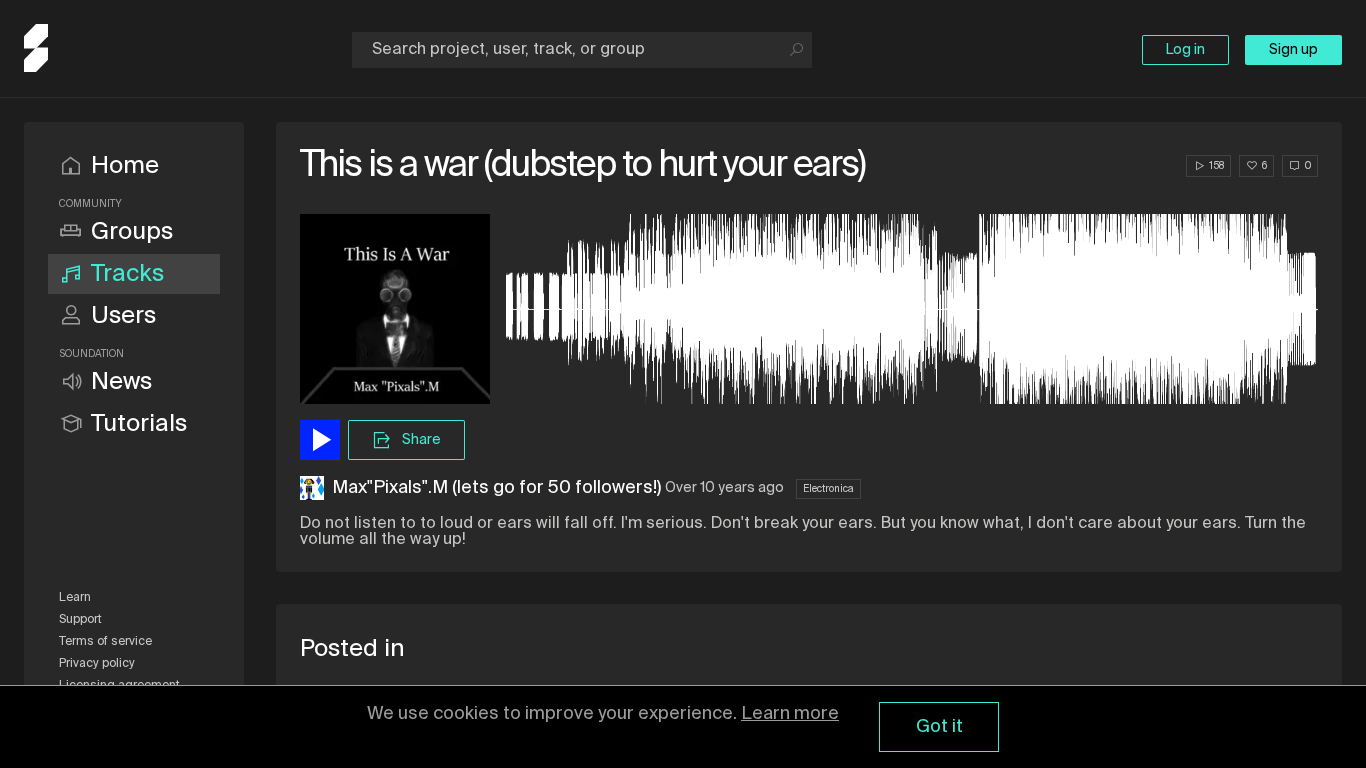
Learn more (790, 714)
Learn (75, 598)
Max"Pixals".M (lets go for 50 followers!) (496, 488)
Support (80, 620)
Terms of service (105, 642)
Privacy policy (97, 664)
